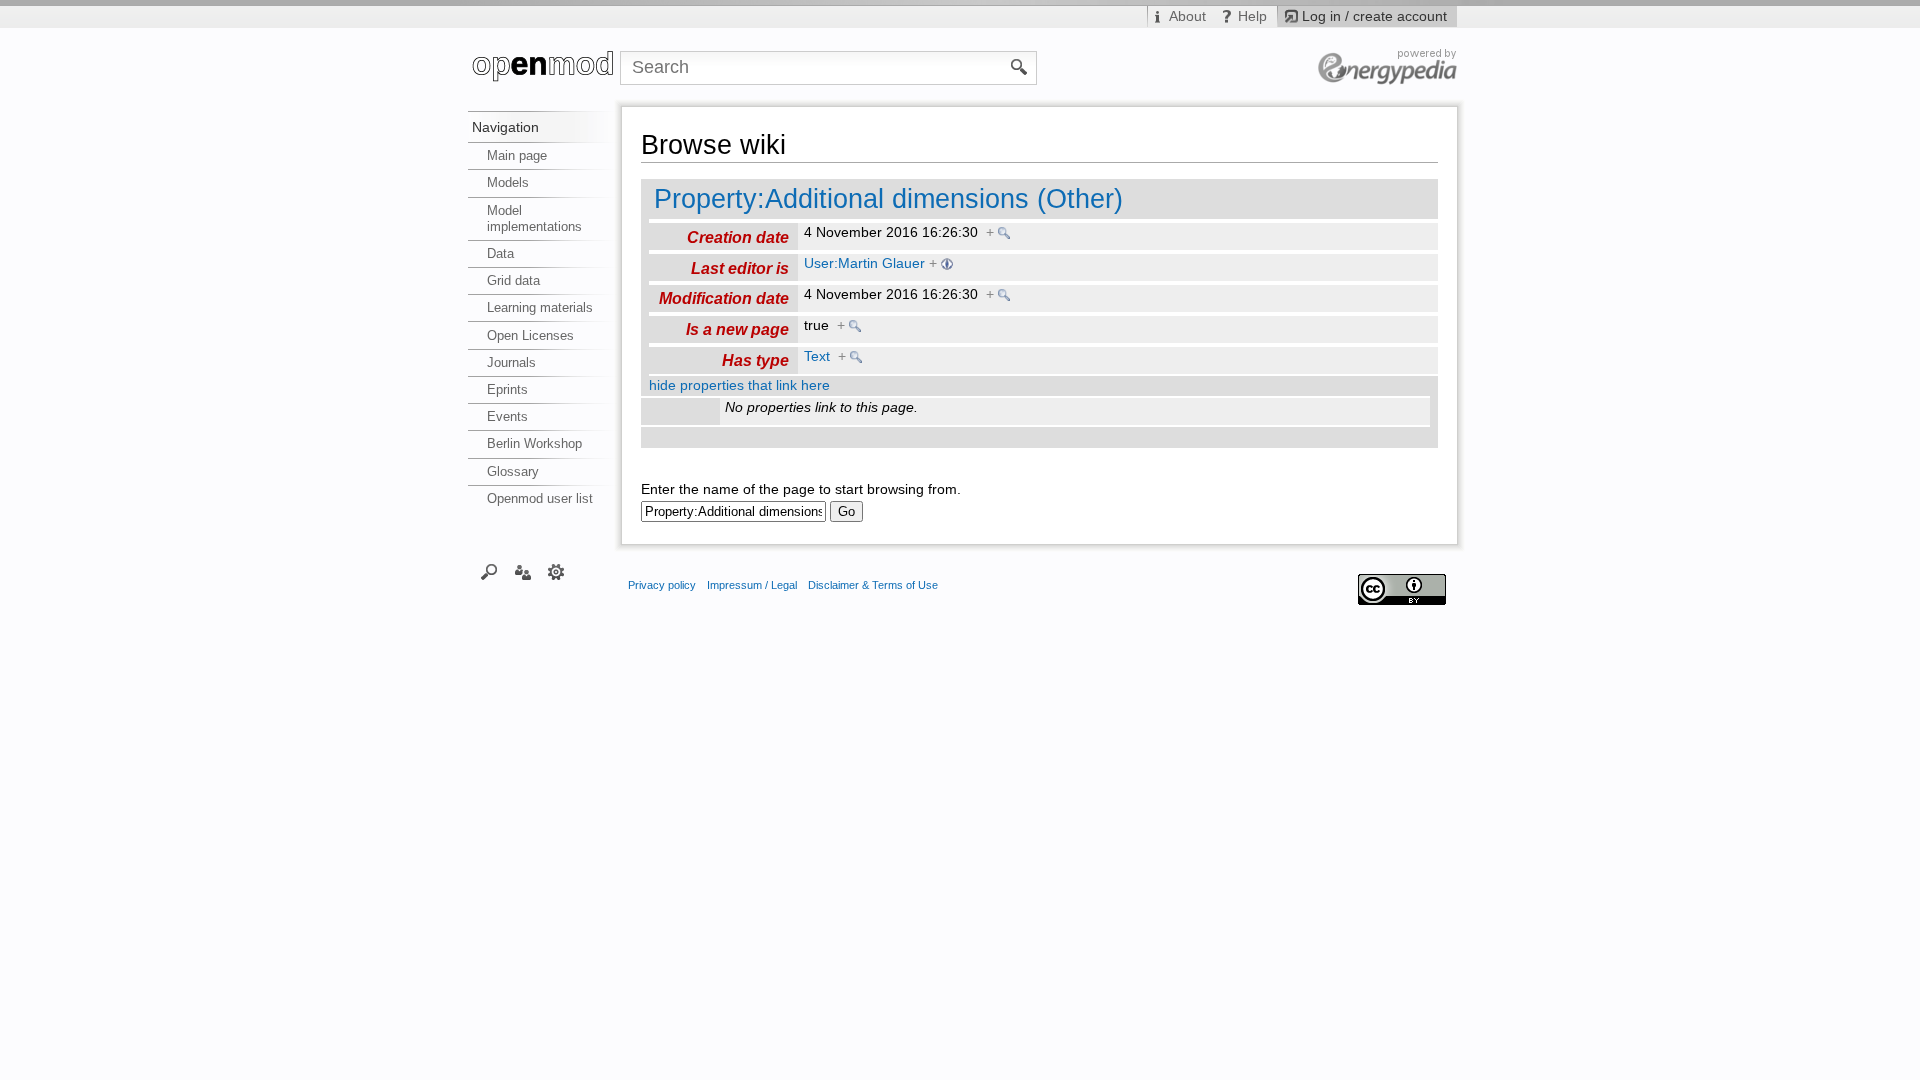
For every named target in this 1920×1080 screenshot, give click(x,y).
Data (500, 253)
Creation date (738, 237)
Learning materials (540, 307)
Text (817, 356)
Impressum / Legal (752, 585)
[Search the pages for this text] (1019, 66)
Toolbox (556, 571)
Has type (755, 360)
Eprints (507, 389)
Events (507, 416)
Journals (511, 362)
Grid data (513, 280)
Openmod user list (540, 498)
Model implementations (534, 218)
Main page (517, 155)
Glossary (513, 471)
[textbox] (733, 511)
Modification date (724, 298)
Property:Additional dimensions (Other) (888, 198)
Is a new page (737, 329)
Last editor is (740, 268)
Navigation (505, 127)
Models (508, 182)
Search (489, 571)
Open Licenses (530, 335)
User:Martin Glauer (864, 263)
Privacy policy (662, 585)
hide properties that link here (739, 385)
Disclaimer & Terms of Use (873, 585)
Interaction (522, 571)
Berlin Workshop (534, 443)
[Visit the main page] (544, 68)
